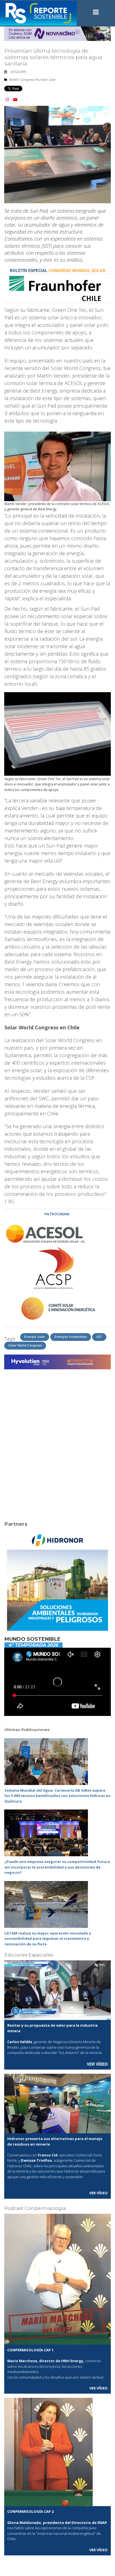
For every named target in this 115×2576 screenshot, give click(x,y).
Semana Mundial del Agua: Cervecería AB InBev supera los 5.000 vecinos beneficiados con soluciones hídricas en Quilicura (57, 1796)
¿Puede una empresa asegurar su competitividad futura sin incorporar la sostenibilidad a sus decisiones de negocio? (57, 1867)
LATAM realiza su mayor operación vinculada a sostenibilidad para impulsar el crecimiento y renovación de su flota (48, 1939)
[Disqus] (57, 1442)
